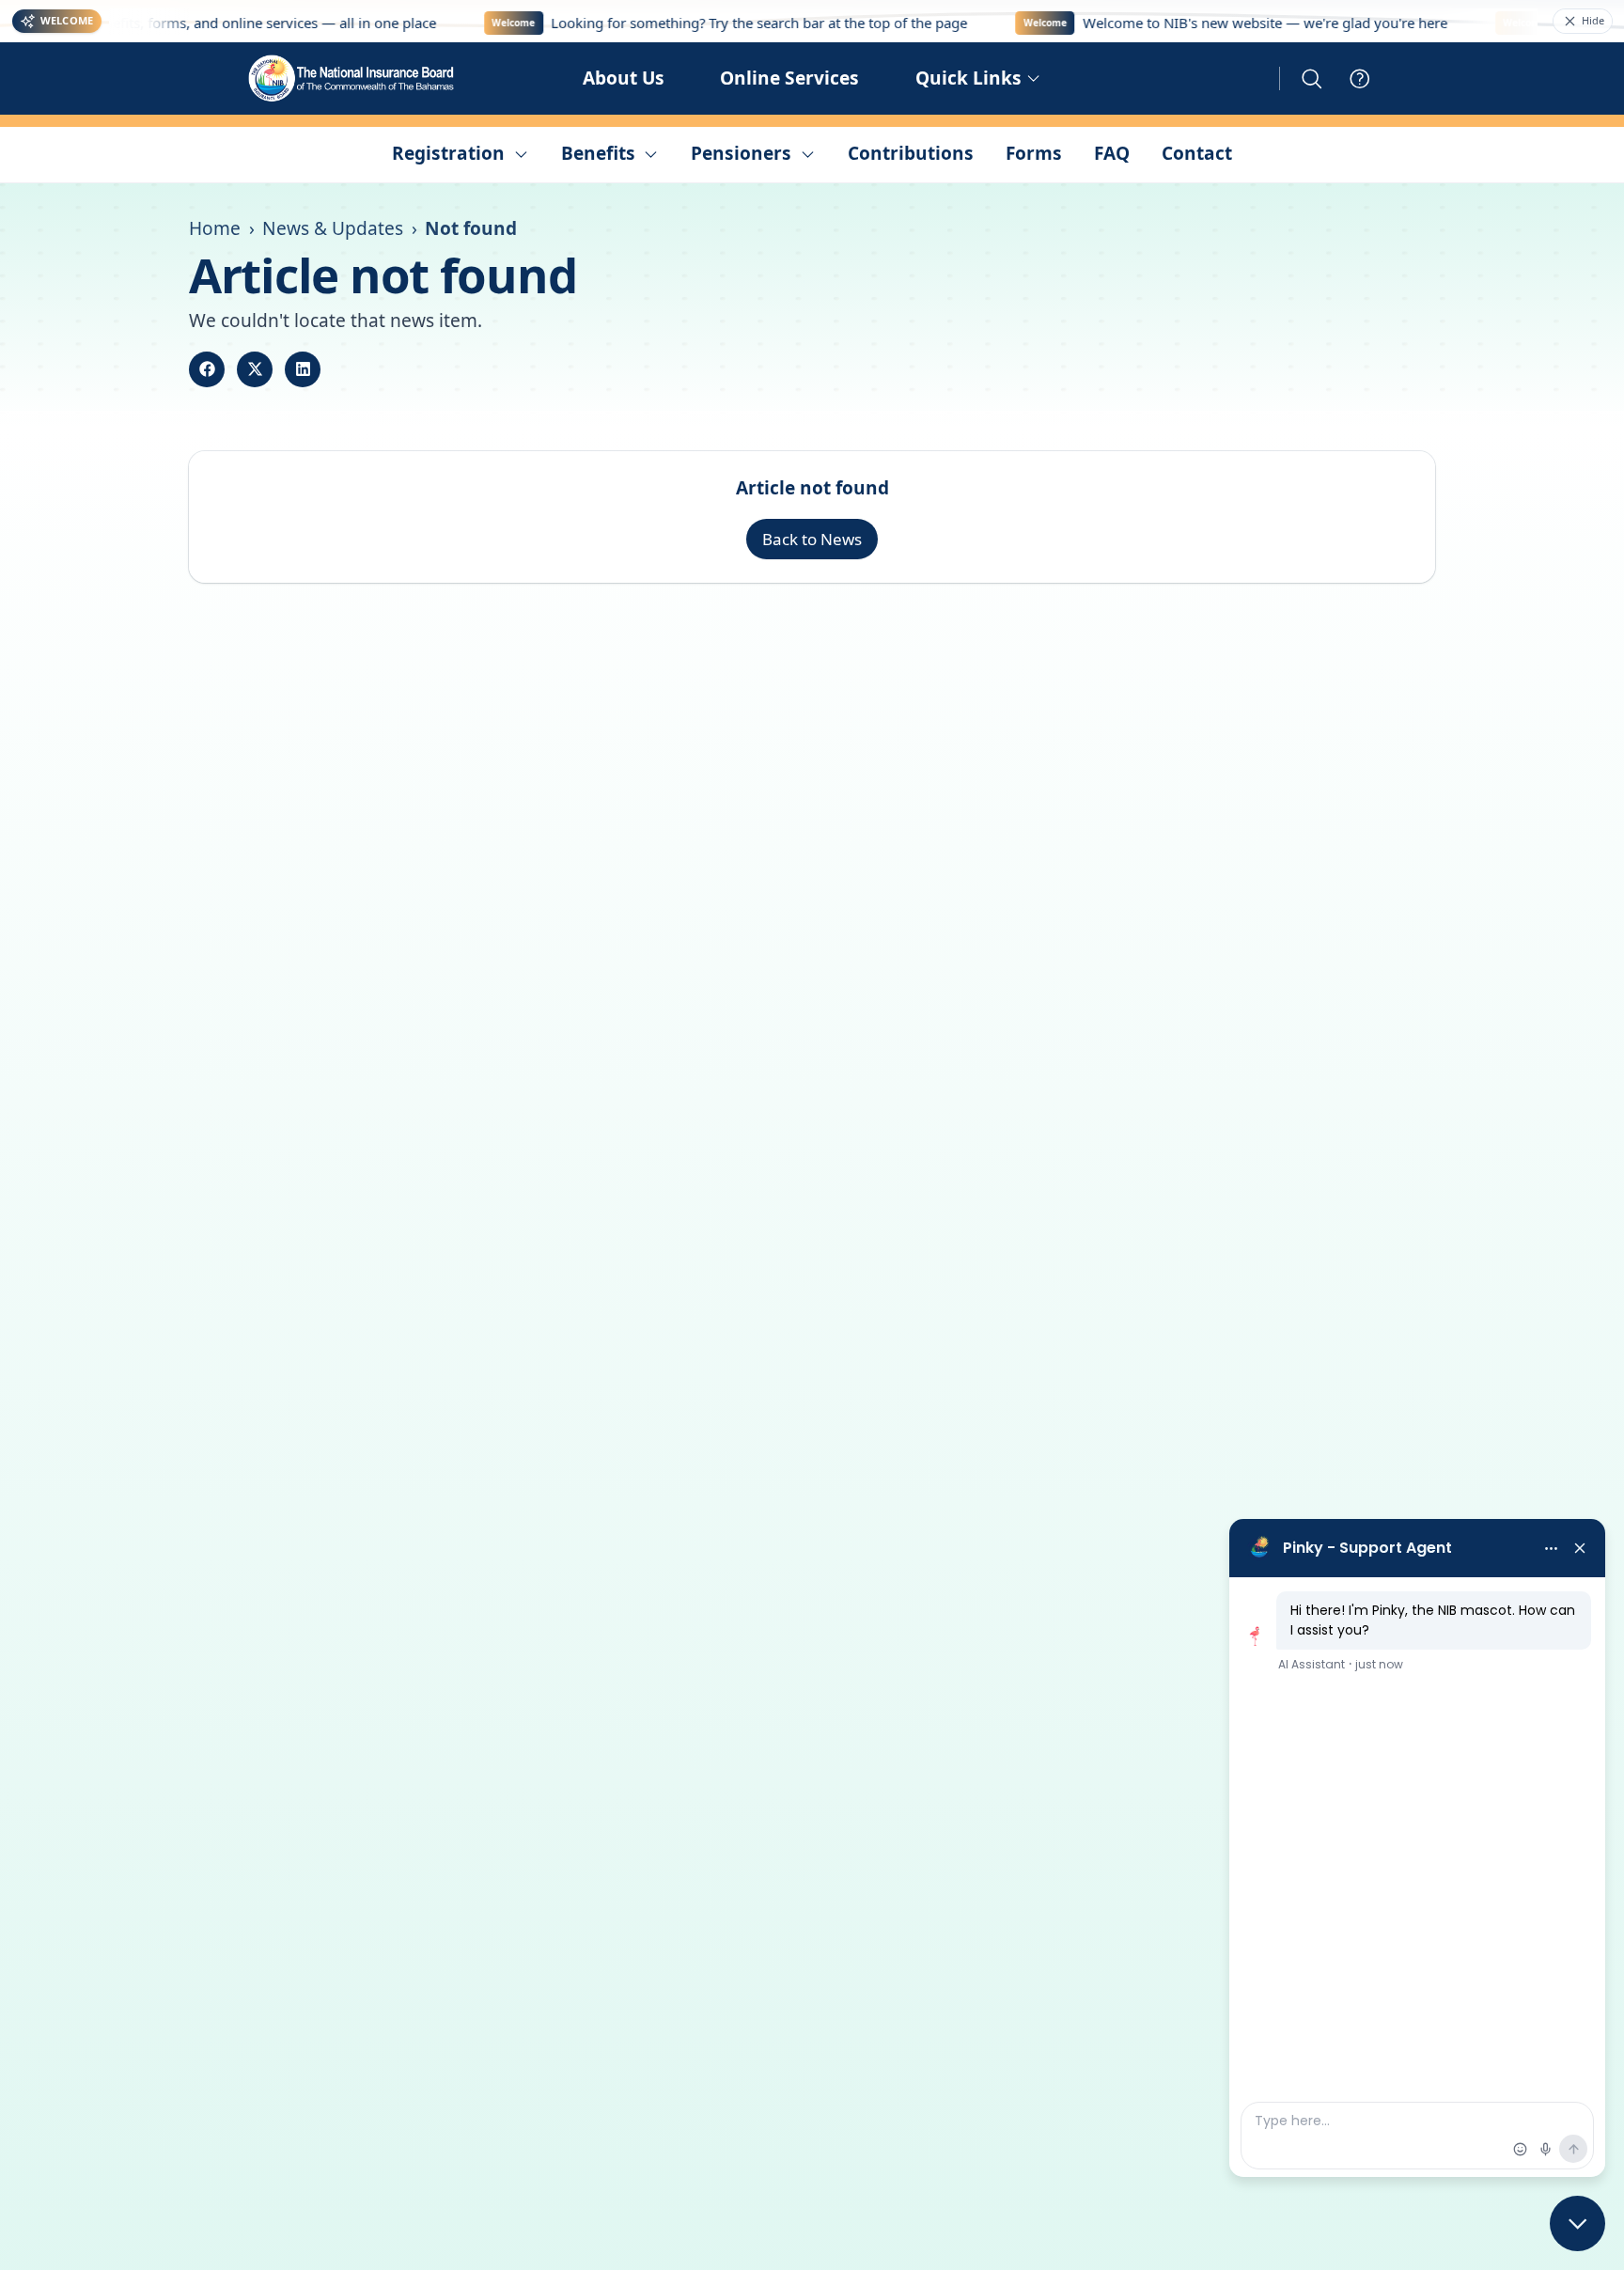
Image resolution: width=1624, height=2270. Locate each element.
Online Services (789, 78)
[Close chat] (1577, 2223)
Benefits (598, 153)
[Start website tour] (1360, 79)
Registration (448, 153)
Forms (1034, 153)
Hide (1593, 20)
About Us (624, 78)
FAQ (1112, 153)
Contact (1197, 153)
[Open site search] (1312, 79)
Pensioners (741, 153)
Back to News (812, 539)
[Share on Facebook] (207, 369)
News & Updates (333, 228)
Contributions (911, 153)
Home (215, 228)
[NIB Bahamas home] (352, 78)
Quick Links (968, 78)
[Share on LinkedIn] (303, 369)
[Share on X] (255, 369)
